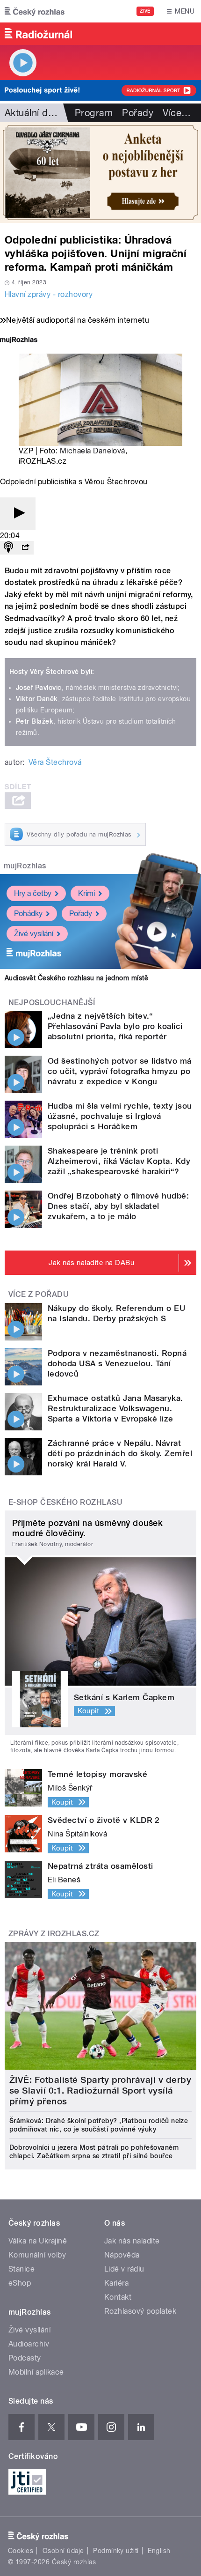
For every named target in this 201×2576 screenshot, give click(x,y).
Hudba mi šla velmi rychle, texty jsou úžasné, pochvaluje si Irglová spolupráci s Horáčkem (120, 1116)
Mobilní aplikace (36, 2372)
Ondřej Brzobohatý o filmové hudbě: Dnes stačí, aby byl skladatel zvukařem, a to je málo (118, 1206)
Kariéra (116, 2283)
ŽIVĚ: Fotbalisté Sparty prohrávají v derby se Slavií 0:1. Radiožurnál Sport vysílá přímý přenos (100, 2091)
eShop (20, 2283)
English (159, 2551)
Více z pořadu (39, 1294)
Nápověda (122, 2255)
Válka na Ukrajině (38, 2241)
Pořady (138, 113)
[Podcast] (8, 548)
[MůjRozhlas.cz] (19, 341)
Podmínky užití (116, 2551)
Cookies (21, 2551)
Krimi (86, 893)
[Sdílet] (25, 548)
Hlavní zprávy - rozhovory (49, 294)
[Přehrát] (18, 514)
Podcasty (25, 2358)
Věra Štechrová (55, 762)
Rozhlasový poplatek (140, 2311)
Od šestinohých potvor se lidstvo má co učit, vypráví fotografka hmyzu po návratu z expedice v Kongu (120, 1071)
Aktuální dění (33, 113)
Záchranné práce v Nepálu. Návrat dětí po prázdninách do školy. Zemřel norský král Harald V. (120, 1453)
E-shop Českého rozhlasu (65, 1502)
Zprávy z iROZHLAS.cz (54, 1934)
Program (94, 113)
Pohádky (28, 914)
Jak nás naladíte (132, 2241)
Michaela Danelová (93, 451)
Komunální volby (37, 2255)
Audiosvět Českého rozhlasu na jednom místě (76, 978)
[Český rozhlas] (35, 11)
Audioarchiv (29, 2344)
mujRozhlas (25, 866)
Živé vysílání (34, 934)
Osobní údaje (63, 2551)
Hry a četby (33, 893)
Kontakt (118, 2297)
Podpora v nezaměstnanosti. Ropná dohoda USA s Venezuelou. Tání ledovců (117, 1363)
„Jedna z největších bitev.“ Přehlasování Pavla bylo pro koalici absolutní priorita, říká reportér (115, 1026)
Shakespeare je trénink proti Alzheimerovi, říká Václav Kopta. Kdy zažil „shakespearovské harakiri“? (119, 1161)
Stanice (22, 2269)
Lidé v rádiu (124, 2269)
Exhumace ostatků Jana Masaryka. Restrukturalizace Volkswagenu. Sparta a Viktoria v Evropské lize (115, 1408)
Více (177, 113)
